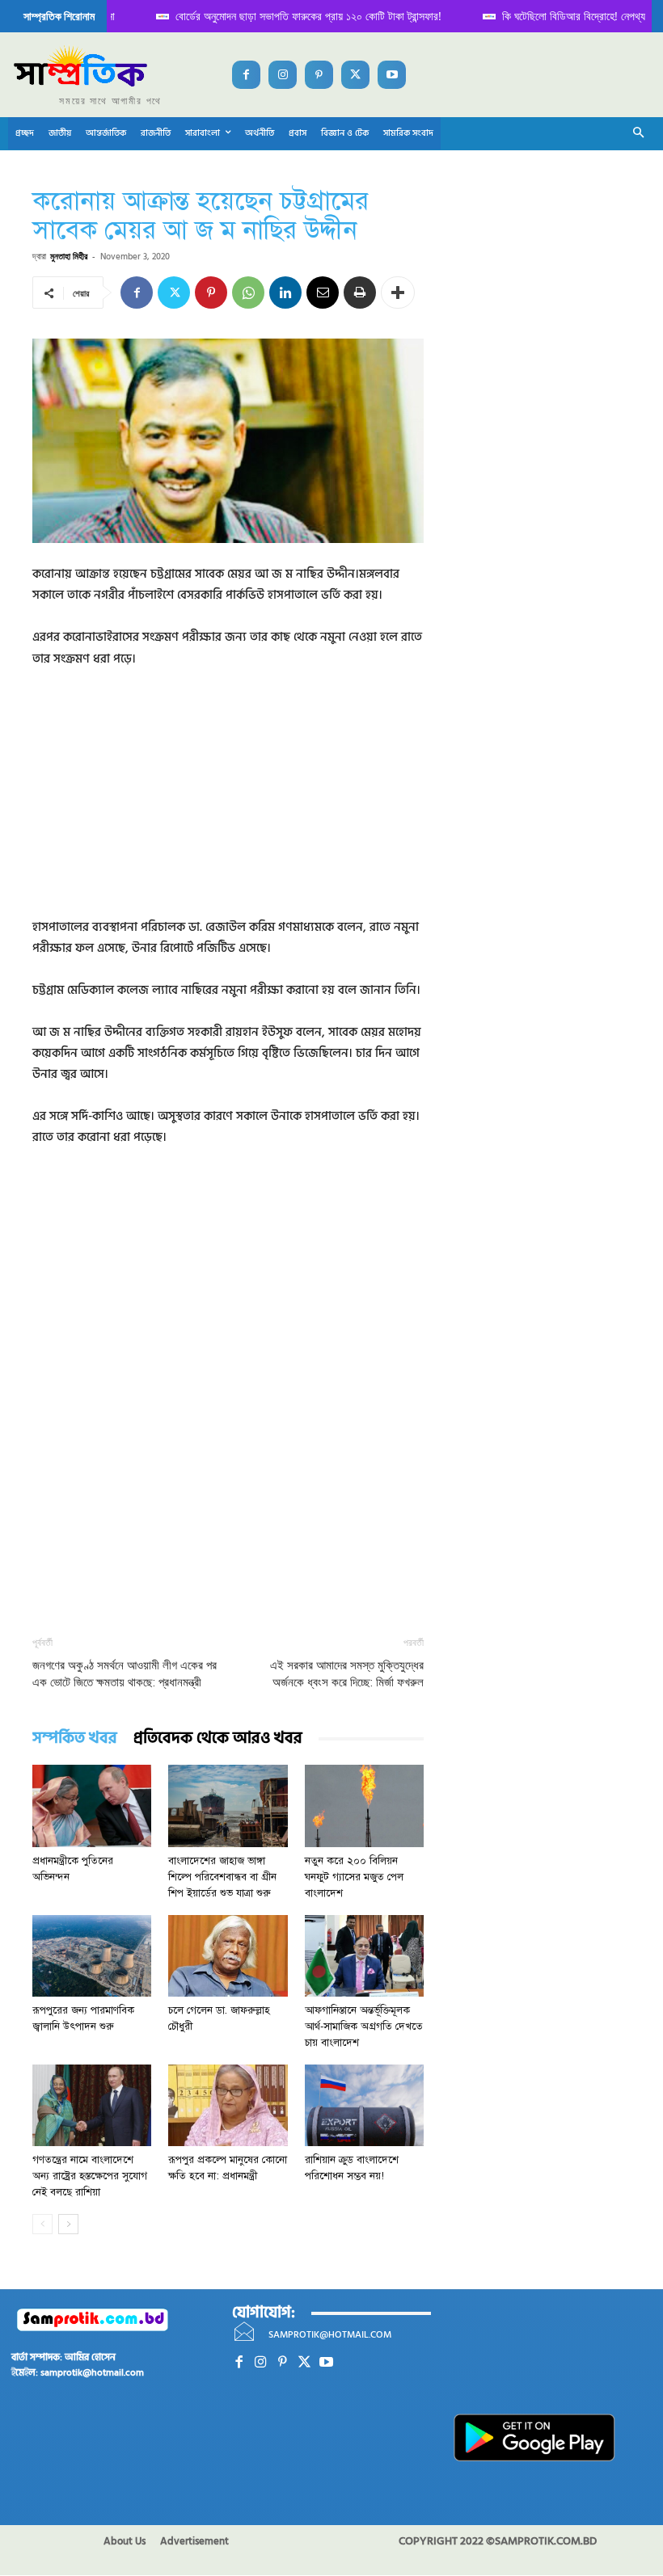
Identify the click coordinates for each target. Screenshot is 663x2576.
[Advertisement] (228, 804)
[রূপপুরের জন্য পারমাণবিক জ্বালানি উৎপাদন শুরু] (92, 1956)
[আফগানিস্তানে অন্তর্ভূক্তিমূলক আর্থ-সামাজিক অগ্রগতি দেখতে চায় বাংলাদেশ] (364, 1956)
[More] (398, 293)
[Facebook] (246, 75)
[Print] (360, 293)
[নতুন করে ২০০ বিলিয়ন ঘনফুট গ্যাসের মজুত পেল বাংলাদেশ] (364, 1806)
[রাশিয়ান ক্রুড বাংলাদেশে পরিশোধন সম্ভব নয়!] (364, 2105)
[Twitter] (355, 75)
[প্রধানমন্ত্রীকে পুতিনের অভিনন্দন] (92, 1806)
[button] (639, 134)
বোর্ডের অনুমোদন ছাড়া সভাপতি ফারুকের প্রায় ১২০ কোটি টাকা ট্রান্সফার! (262, 16)
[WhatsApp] (248, 293)
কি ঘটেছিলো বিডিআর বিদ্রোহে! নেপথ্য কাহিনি (541, 16)
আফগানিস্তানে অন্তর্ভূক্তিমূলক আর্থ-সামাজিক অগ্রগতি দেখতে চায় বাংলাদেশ (364, 2027)
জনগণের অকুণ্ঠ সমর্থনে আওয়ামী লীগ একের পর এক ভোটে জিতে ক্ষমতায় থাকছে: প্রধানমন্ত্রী (125, 1674)
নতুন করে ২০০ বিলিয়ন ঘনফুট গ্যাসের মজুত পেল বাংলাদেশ (354, 1877)
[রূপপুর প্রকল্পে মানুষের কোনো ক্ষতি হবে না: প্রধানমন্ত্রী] (228, 2105)
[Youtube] (392, 75)
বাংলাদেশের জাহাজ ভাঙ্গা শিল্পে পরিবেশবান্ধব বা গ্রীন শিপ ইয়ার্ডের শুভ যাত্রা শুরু (222, 1877)
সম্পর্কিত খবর (75, 1738)
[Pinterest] (319, 75)
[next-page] (68, 2224)
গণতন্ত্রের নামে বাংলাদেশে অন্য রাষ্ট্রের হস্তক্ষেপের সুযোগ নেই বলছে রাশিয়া (90, 2176)
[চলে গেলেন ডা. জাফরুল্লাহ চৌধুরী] (228, 1956)
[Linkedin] (285, 293)
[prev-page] (42, 2224)
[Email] (323, 293)
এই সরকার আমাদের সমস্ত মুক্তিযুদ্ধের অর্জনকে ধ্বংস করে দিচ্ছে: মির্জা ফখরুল (347, 1674)
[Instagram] (283, 75)
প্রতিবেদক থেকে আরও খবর (218, 1738)
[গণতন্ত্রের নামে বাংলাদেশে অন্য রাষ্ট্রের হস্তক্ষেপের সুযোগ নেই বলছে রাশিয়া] (92, 2105)
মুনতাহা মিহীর (69, 256)
